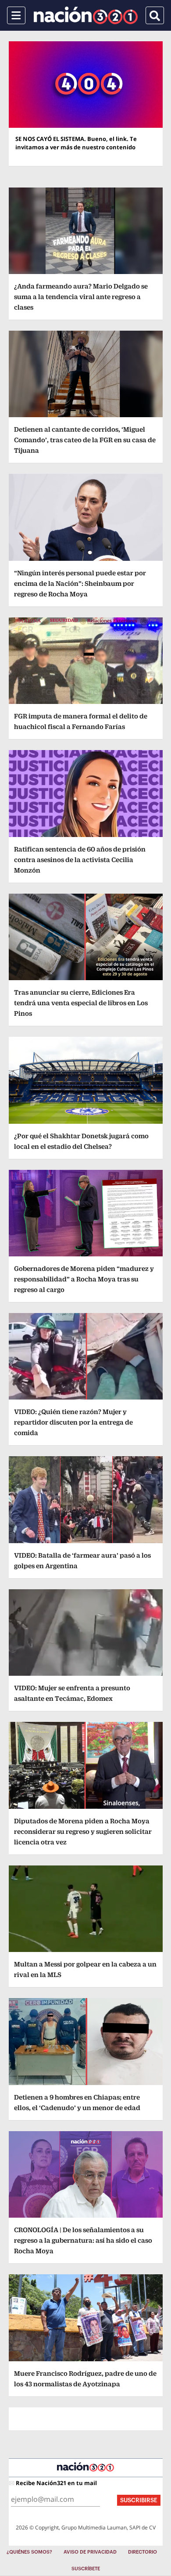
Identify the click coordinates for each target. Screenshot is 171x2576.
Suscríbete (86, 2569)
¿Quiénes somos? (29, 2552)
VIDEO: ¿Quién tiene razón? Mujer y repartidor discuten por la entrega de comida (73, 1422)
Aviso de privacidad (90, 2552)
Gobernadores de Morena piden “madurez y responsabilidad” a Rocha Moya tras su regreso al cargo (84, 1279)
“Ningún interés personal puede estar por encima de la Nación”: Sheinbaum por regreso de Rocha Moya (80, 583)
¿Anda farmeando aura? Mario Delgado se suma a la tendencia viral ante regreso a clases (81, 297)
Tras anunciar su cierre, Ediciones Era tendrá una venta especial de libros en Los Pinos (81, 1003)
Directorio (142, 2552)
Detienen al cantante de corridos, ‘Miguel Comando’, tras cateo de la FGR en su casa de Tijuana (85, 440)
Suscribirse (139, 2500)
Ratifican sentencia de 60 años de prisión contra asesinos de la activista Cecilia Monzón (80, 860)
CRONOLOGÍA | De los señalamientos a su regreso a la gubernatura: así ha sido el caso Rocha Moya (83, 2240)
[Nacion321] (86, 15)
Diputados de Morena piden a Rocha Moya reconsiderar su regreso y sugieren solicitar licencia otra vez (83, 1831)
